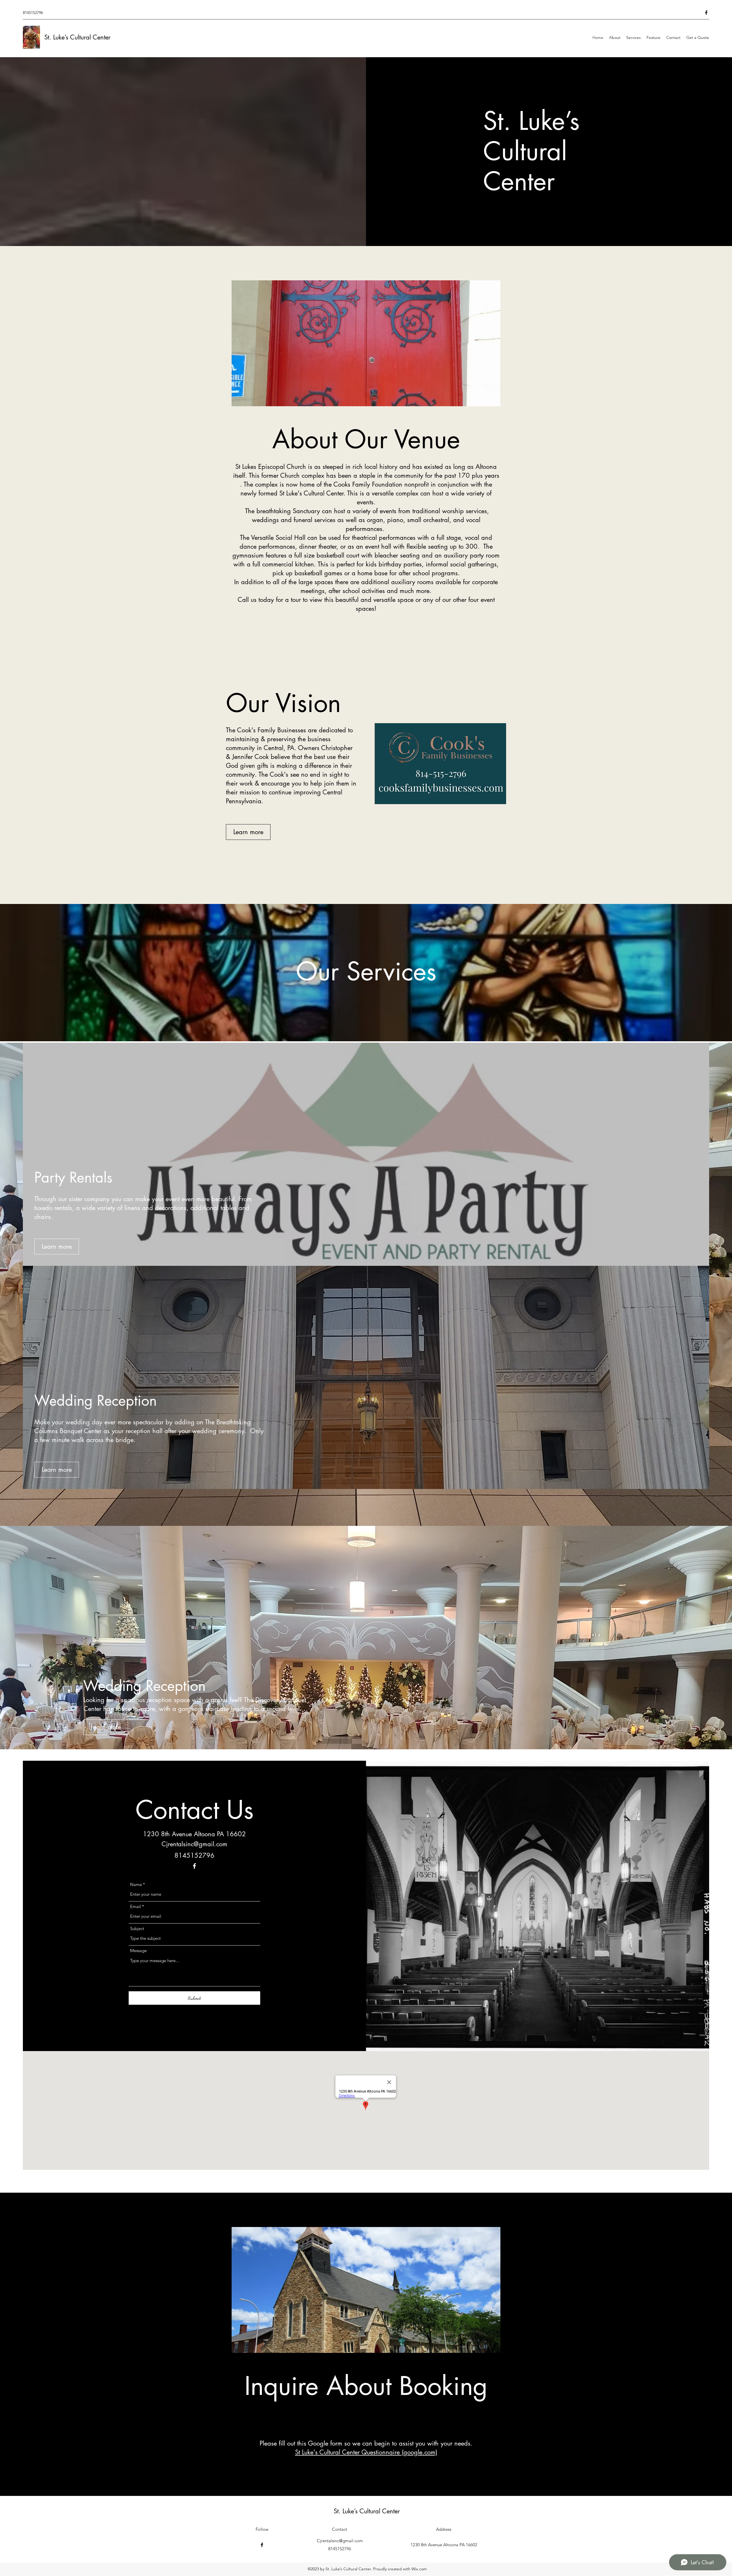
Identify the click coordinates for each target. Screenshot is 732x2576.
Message (138, 1951)
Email (136, 1906)
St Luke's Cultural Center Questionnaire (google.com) (366, 2452)
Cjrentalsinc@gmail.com (194, 1844)
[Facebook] (706, 13)
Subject (137, 1928)
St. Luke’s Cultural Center (77, 37)
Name (136, 1884)
